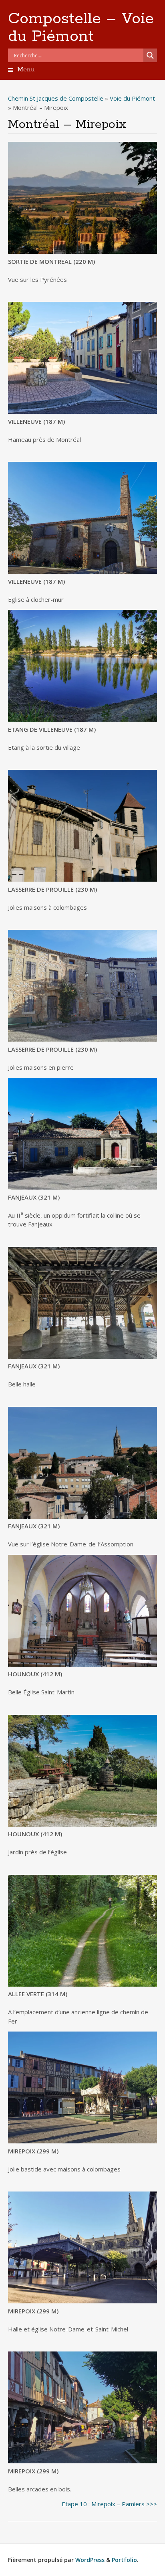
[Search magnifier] (150, 55)
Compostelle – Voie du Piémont (81, 28)
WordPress (90, 2560)
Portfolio (124, 2560)
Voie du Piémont (132, 98)
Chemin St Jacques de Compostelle (56, 98)
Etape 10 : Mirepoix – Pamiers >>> (109, 2504)
